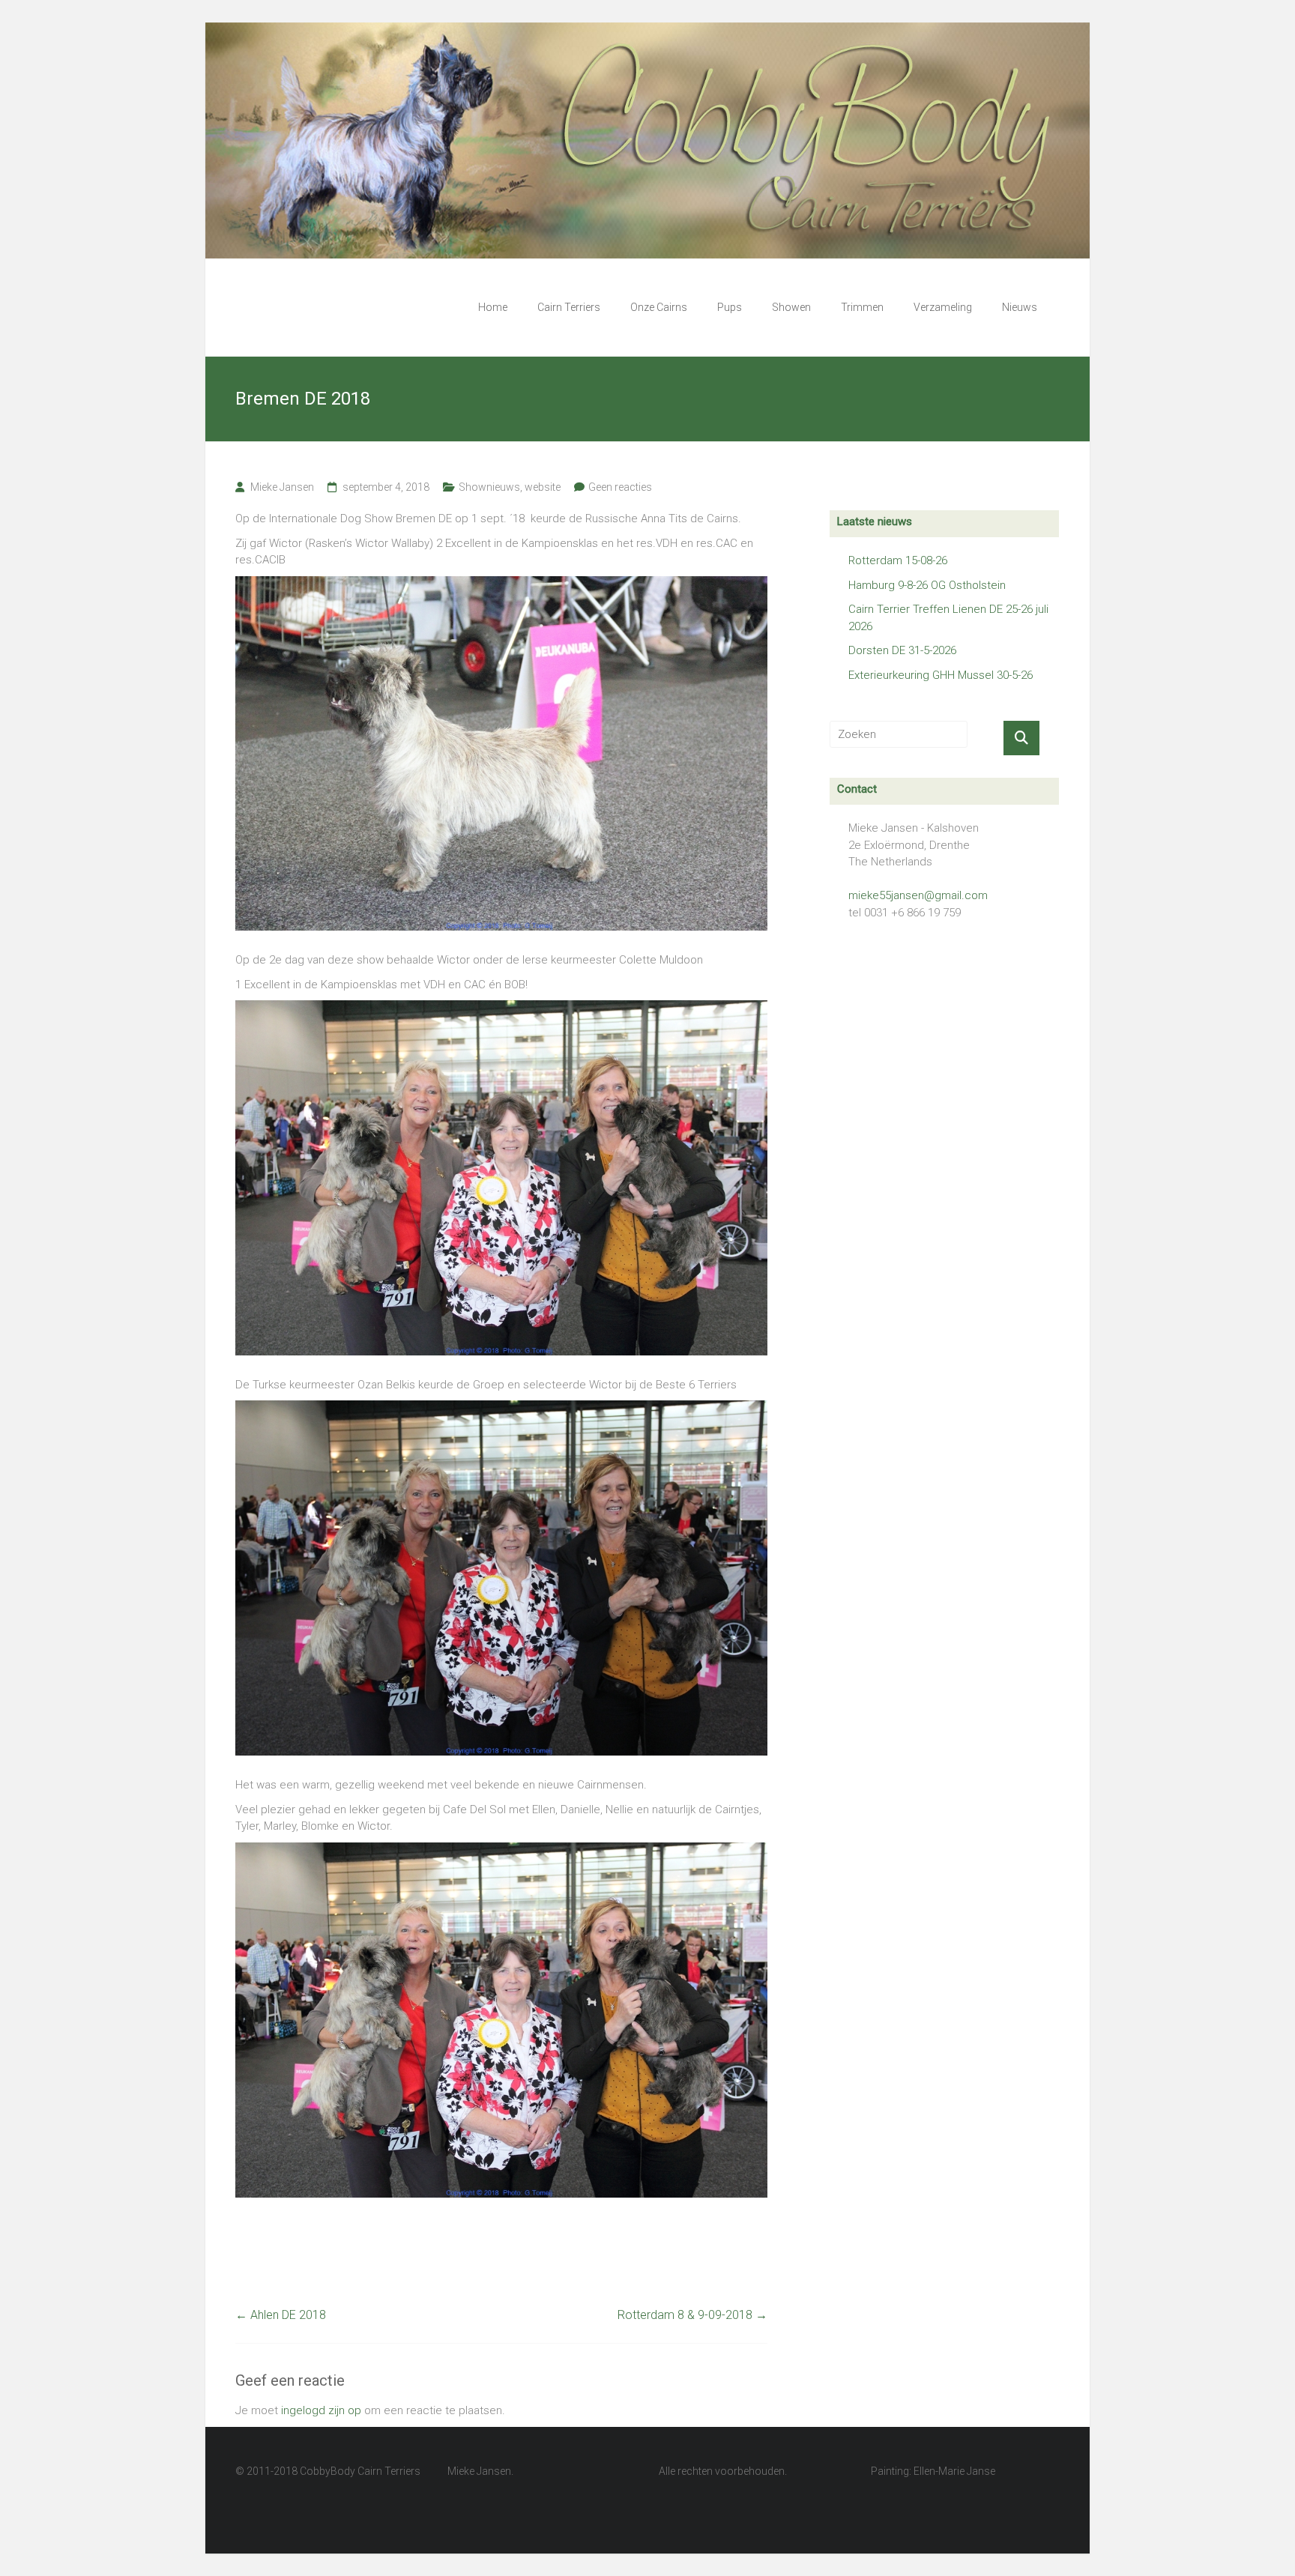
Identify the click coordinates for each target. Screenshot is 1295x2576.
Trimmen (862, 307)
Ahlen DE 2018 (281, 2315)
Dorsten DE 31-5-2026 (902, 650)
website (543, 487)
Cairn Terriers (569, 307)
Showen (791, 307)
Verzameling (943, 307)
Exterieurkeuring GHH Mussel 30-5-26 (941, 675)
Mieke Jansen (282, 487)
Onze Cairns (659, 307)
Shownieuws (489, 487)
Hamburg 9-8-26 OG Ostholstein (927, 585)
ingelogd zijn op (321, 2410)
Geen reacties (620, 487)
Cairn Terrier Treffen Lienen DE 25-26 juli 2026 (948, 618)
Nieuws (1020, 307)
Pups (730, 307)
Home (493, 307)
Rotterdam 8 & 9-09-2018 (692, 2315)
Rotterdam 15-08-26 (898, 560)
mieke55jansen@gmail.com (918, 895)
